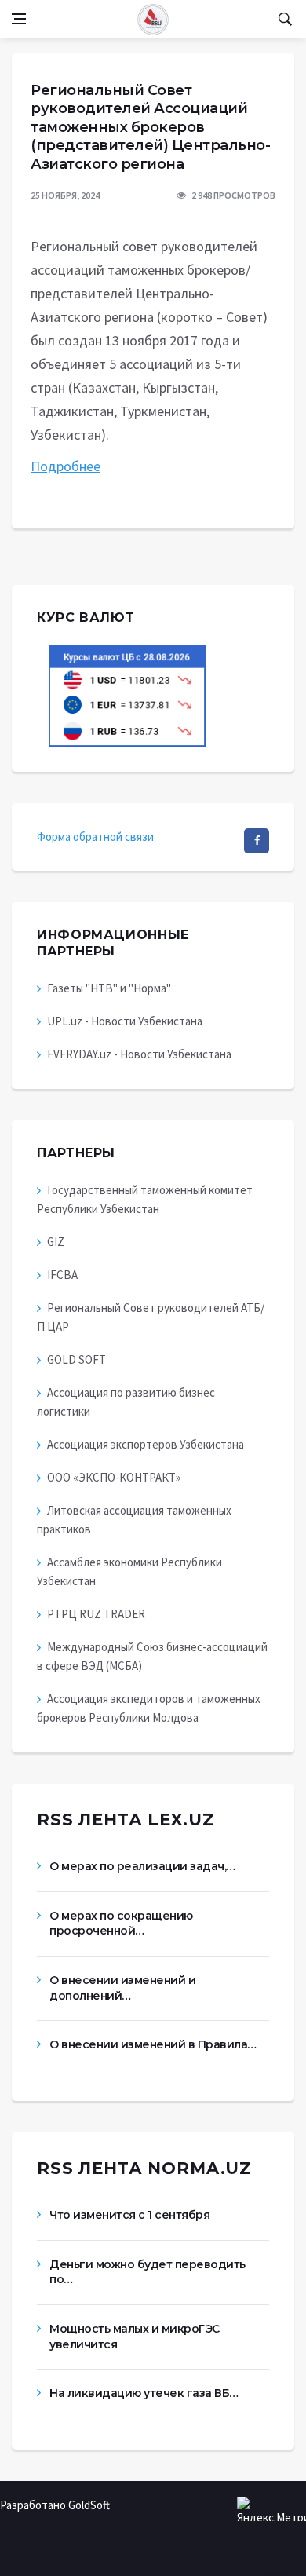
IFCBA (62, 1275)
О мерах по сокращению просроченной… (121, 1924)
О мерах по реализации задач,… (142, 1866)
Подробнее (66, 466)
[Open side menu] (19, 19)
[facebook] (257, 841)
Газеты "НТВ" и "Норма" (109, 988)
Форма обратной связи (95, 837)
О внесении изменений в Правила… (153, 2044)
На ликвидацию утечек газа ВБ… (144, 2393)
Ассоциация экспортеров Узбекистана (146, 1444)
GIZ (56, 1242)
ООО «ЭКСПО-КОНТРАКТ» (114, 1477)
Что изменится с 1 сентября (129, 2215)
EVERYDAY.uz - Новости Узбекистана (139, 1054)
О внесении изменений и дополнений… (122, 1988)
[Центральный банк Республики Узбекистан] (127, 694)
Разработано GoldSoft (55, 2505)
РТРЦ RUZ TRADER (96, 1614)
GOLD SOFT (76, 1359)
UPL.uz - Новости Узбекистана (125, 1021)
